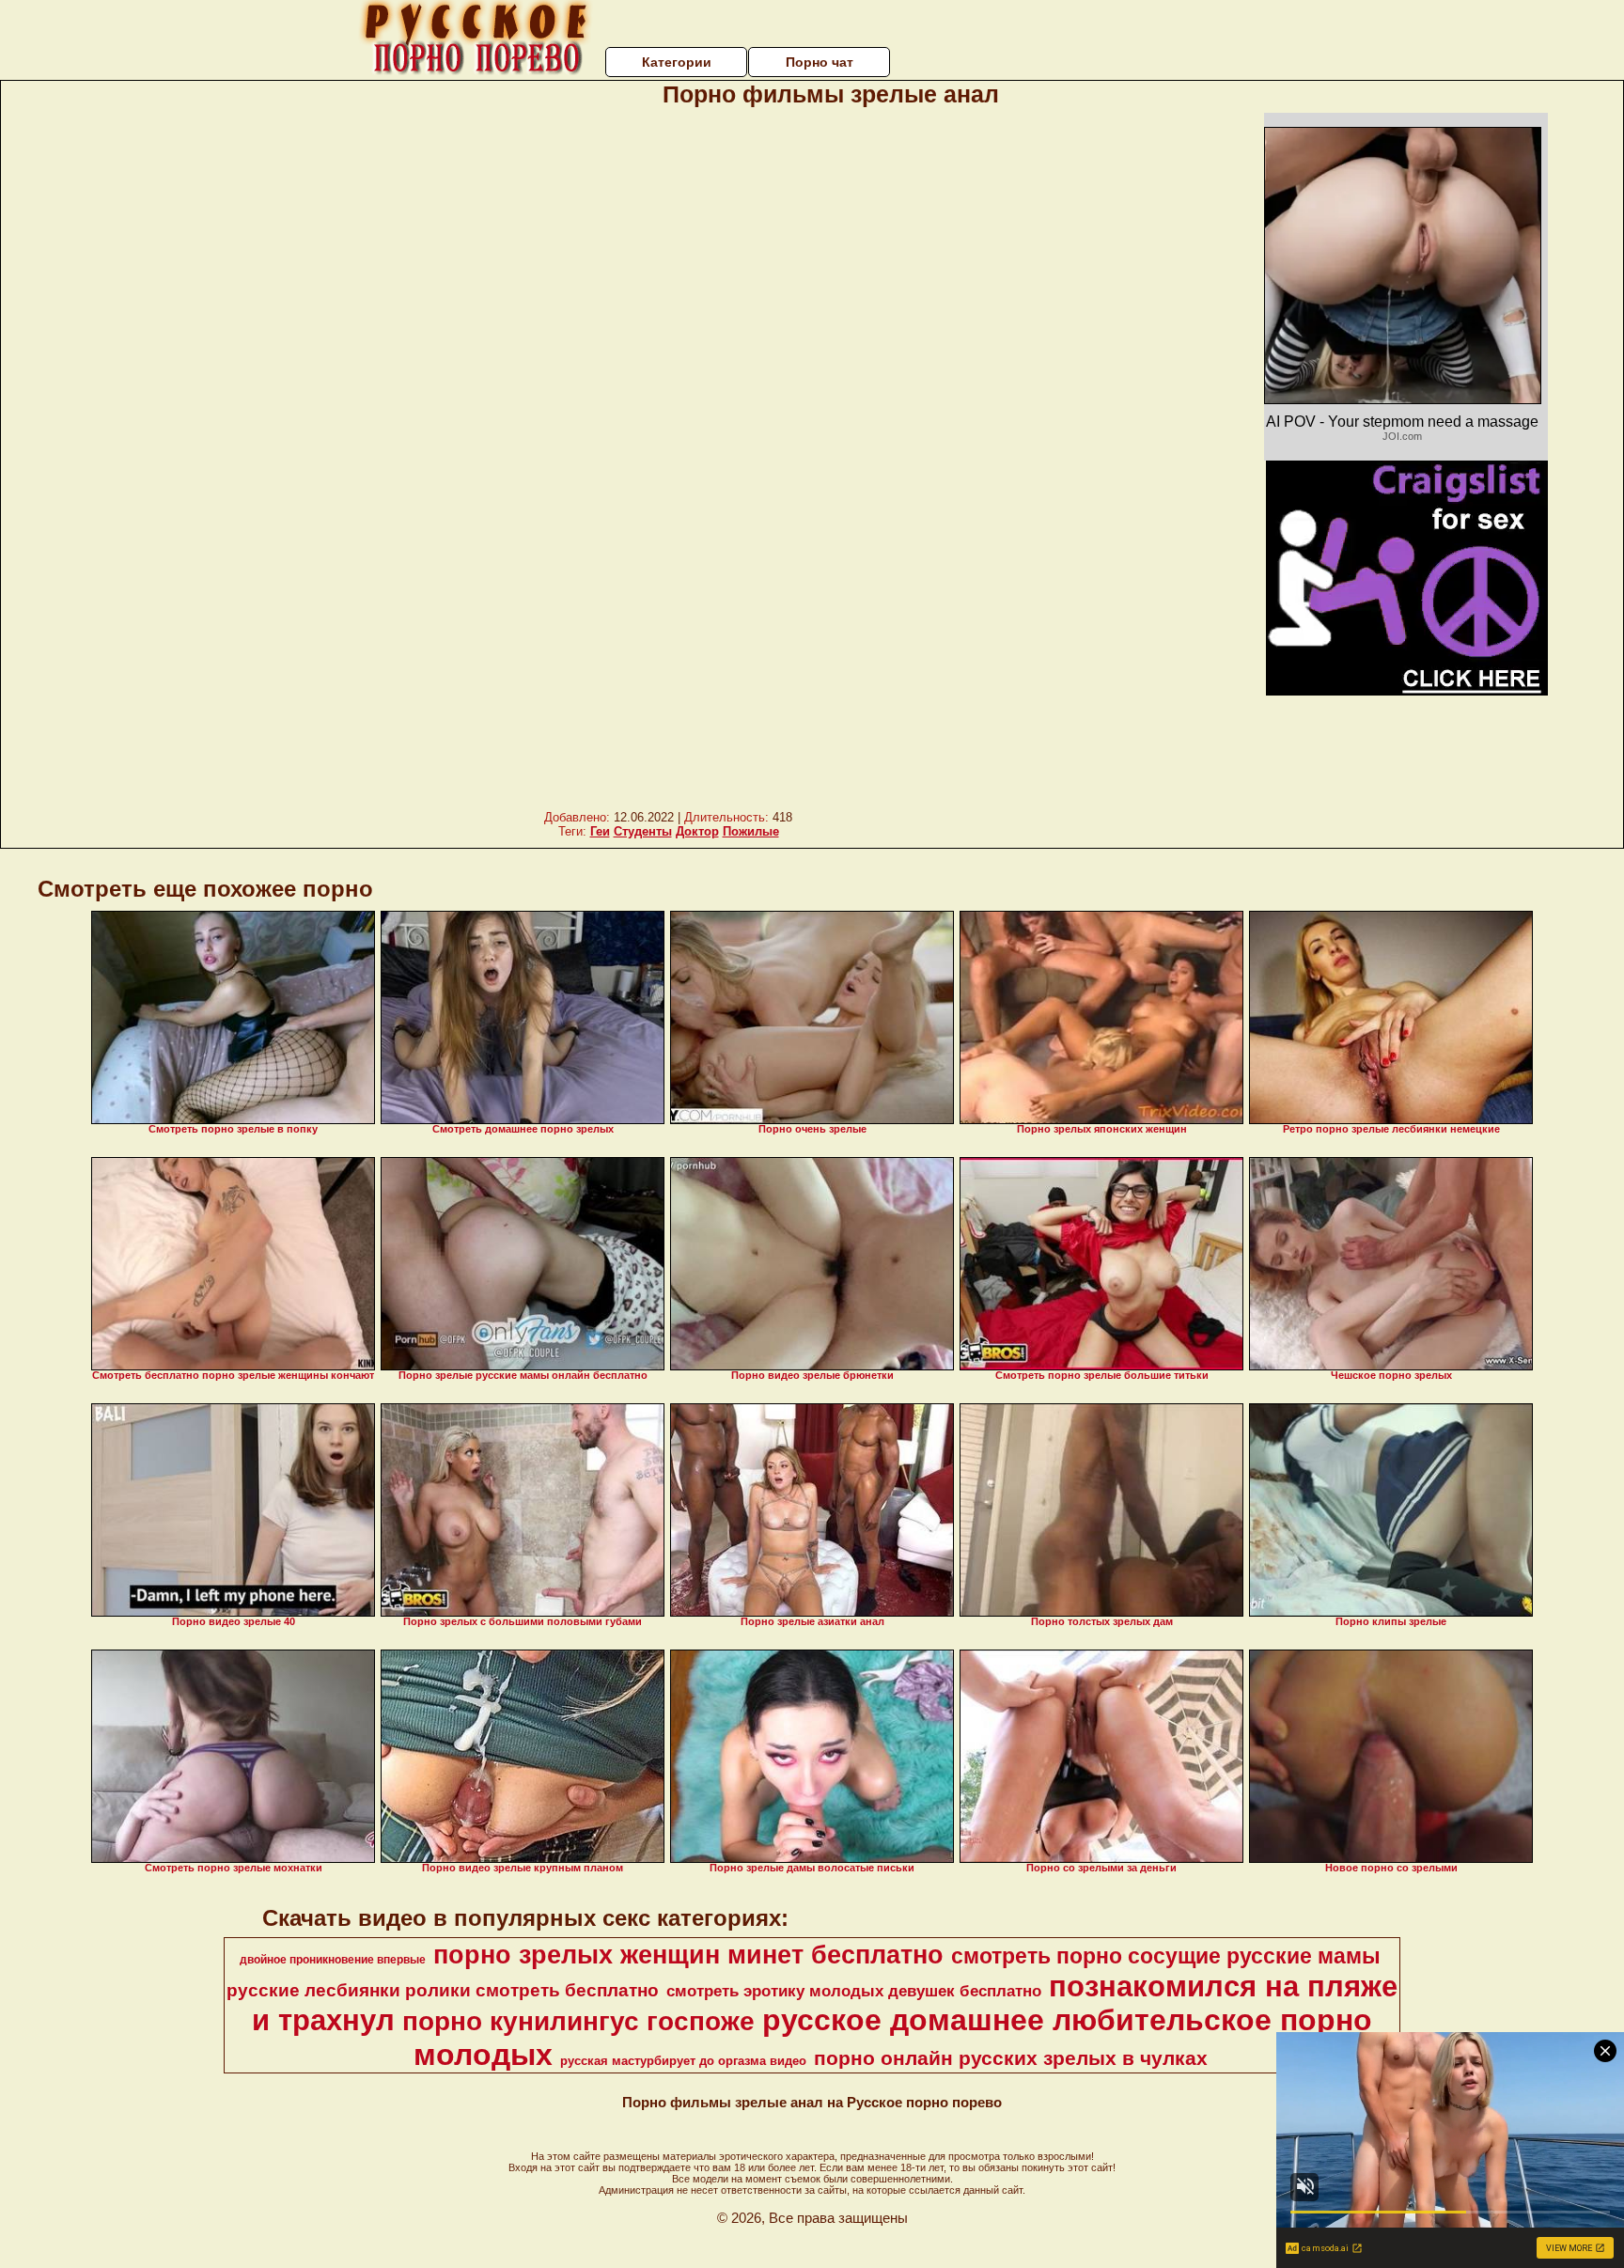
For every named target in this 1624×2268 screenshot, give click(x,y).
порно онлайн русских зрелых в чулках (1011, 2058)
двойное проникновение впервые (333, 1960)
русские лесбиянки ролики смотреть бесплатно (443, 1990)
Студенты (643, 831)
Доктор (697, 831)
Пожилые (751, 831)
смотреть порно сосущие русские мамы (1166, 1956)
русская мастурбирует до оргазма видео (683, 2061)
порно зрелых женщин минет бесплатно (688, 1955)
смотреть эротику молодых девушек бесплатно (854, 1991)
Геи (600, 831)
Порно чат (820, 62)
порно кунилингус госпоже (578, 2021)
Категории (677, 62)
